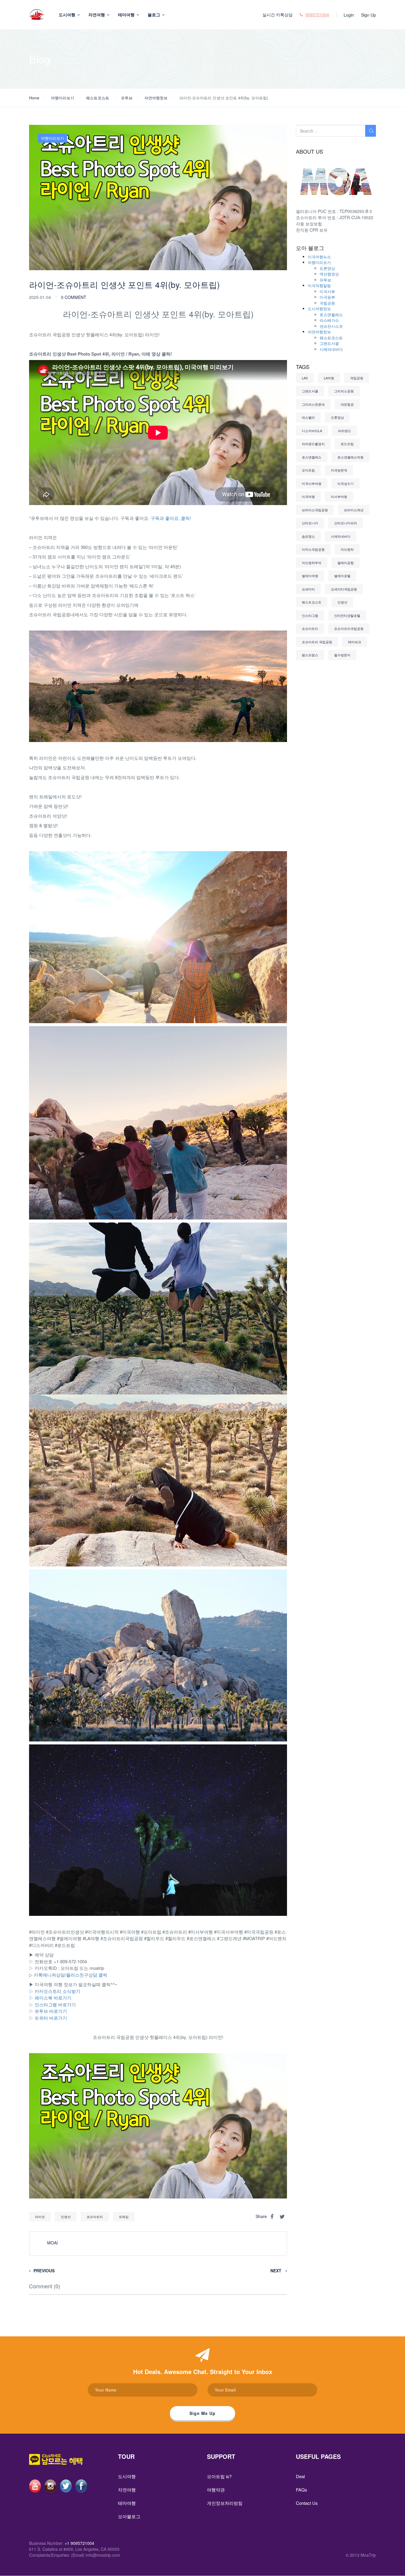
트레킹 (124, 2217)
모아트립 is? (219, 2476)
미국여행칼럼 (319, 285)
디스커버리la (312, 431)
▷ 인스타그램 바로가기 (52, 2004)
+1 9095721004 (79, 2543)
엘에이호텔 (342, 576)
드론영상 (327, 268)
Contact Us (307, 2503)
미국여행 (308, 496)
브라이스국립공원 (315, 510)
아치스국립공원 (313, 549)
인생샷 (66, 2217)
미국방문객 (339, 470)
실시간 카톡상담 (278, 15)
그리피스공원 (344, 391)
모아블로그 (129, 2516)
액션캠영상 (329, 274)
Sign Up (369, 15)
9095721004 (317, 15)
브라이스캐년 (354, 510)
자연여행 (97, 15)
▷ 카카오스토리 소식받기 (55, 1991)
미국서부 (327, 291)
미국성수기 (346, 483)
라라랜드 (345, 431)
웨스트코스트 (98, 98)
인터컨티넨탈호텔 (347, 615)
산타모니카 (310, 523)
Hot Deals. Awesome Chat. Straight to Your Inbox (203, 2372)
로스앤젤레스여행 (350, 457)
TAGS (303, 367)
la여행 (329, 378)
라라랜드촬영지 (313, 444)
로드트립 (347, 444)
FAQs (302, 2490)
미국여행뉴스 (319, 257)
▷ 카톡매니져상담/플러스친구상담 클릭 (68, 1975)
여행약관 (216, 2490)
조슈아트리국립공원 (349, 628)
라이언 (40, 2217)
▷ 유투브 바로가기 (48, 2011)
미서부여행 (339, 496)
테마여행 (126, 15)
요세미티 (308, 589)
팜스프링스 (310, 655)
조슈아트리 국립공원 (317, 642)
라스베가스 (329, 320)
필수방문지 (342, 655)
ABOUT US (310, 152)
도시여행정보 (319, 309)
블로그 (154, 15)
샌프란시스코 (331, 326)
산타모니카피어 (346, 523)
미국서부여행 (312, 483)
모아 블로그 (310, 248)
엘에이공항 (346, 563)
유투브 (127, 98)
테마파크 (355, 642)
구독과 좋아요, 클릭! (171, 518)
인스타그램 (310, 615)
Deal (300, 2476)
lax (305, 378)
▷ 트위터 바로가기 (48, 2018)
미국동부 (327, 297)
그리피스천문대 (313, 404)
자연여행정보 (156, 98)
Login (349, 15)
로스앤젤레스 (331, 315)
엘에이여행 (310, 576)
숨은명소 (308, 536)
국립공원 (327, 303)
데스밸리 (308, 417)
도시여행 (67, 15)
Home (34, 98)
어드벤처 (347, 549)
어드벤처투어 (312, 563)
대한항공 (347, 404)
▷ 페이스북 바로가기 (50, 1998)
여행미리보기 (63, 98)
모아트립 (308, 470)
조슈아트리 (95, 2217)
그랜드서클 (329, 343)
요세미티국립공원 (344, 589)
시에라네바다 (331, 349)
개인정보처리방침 (225, 2503)
